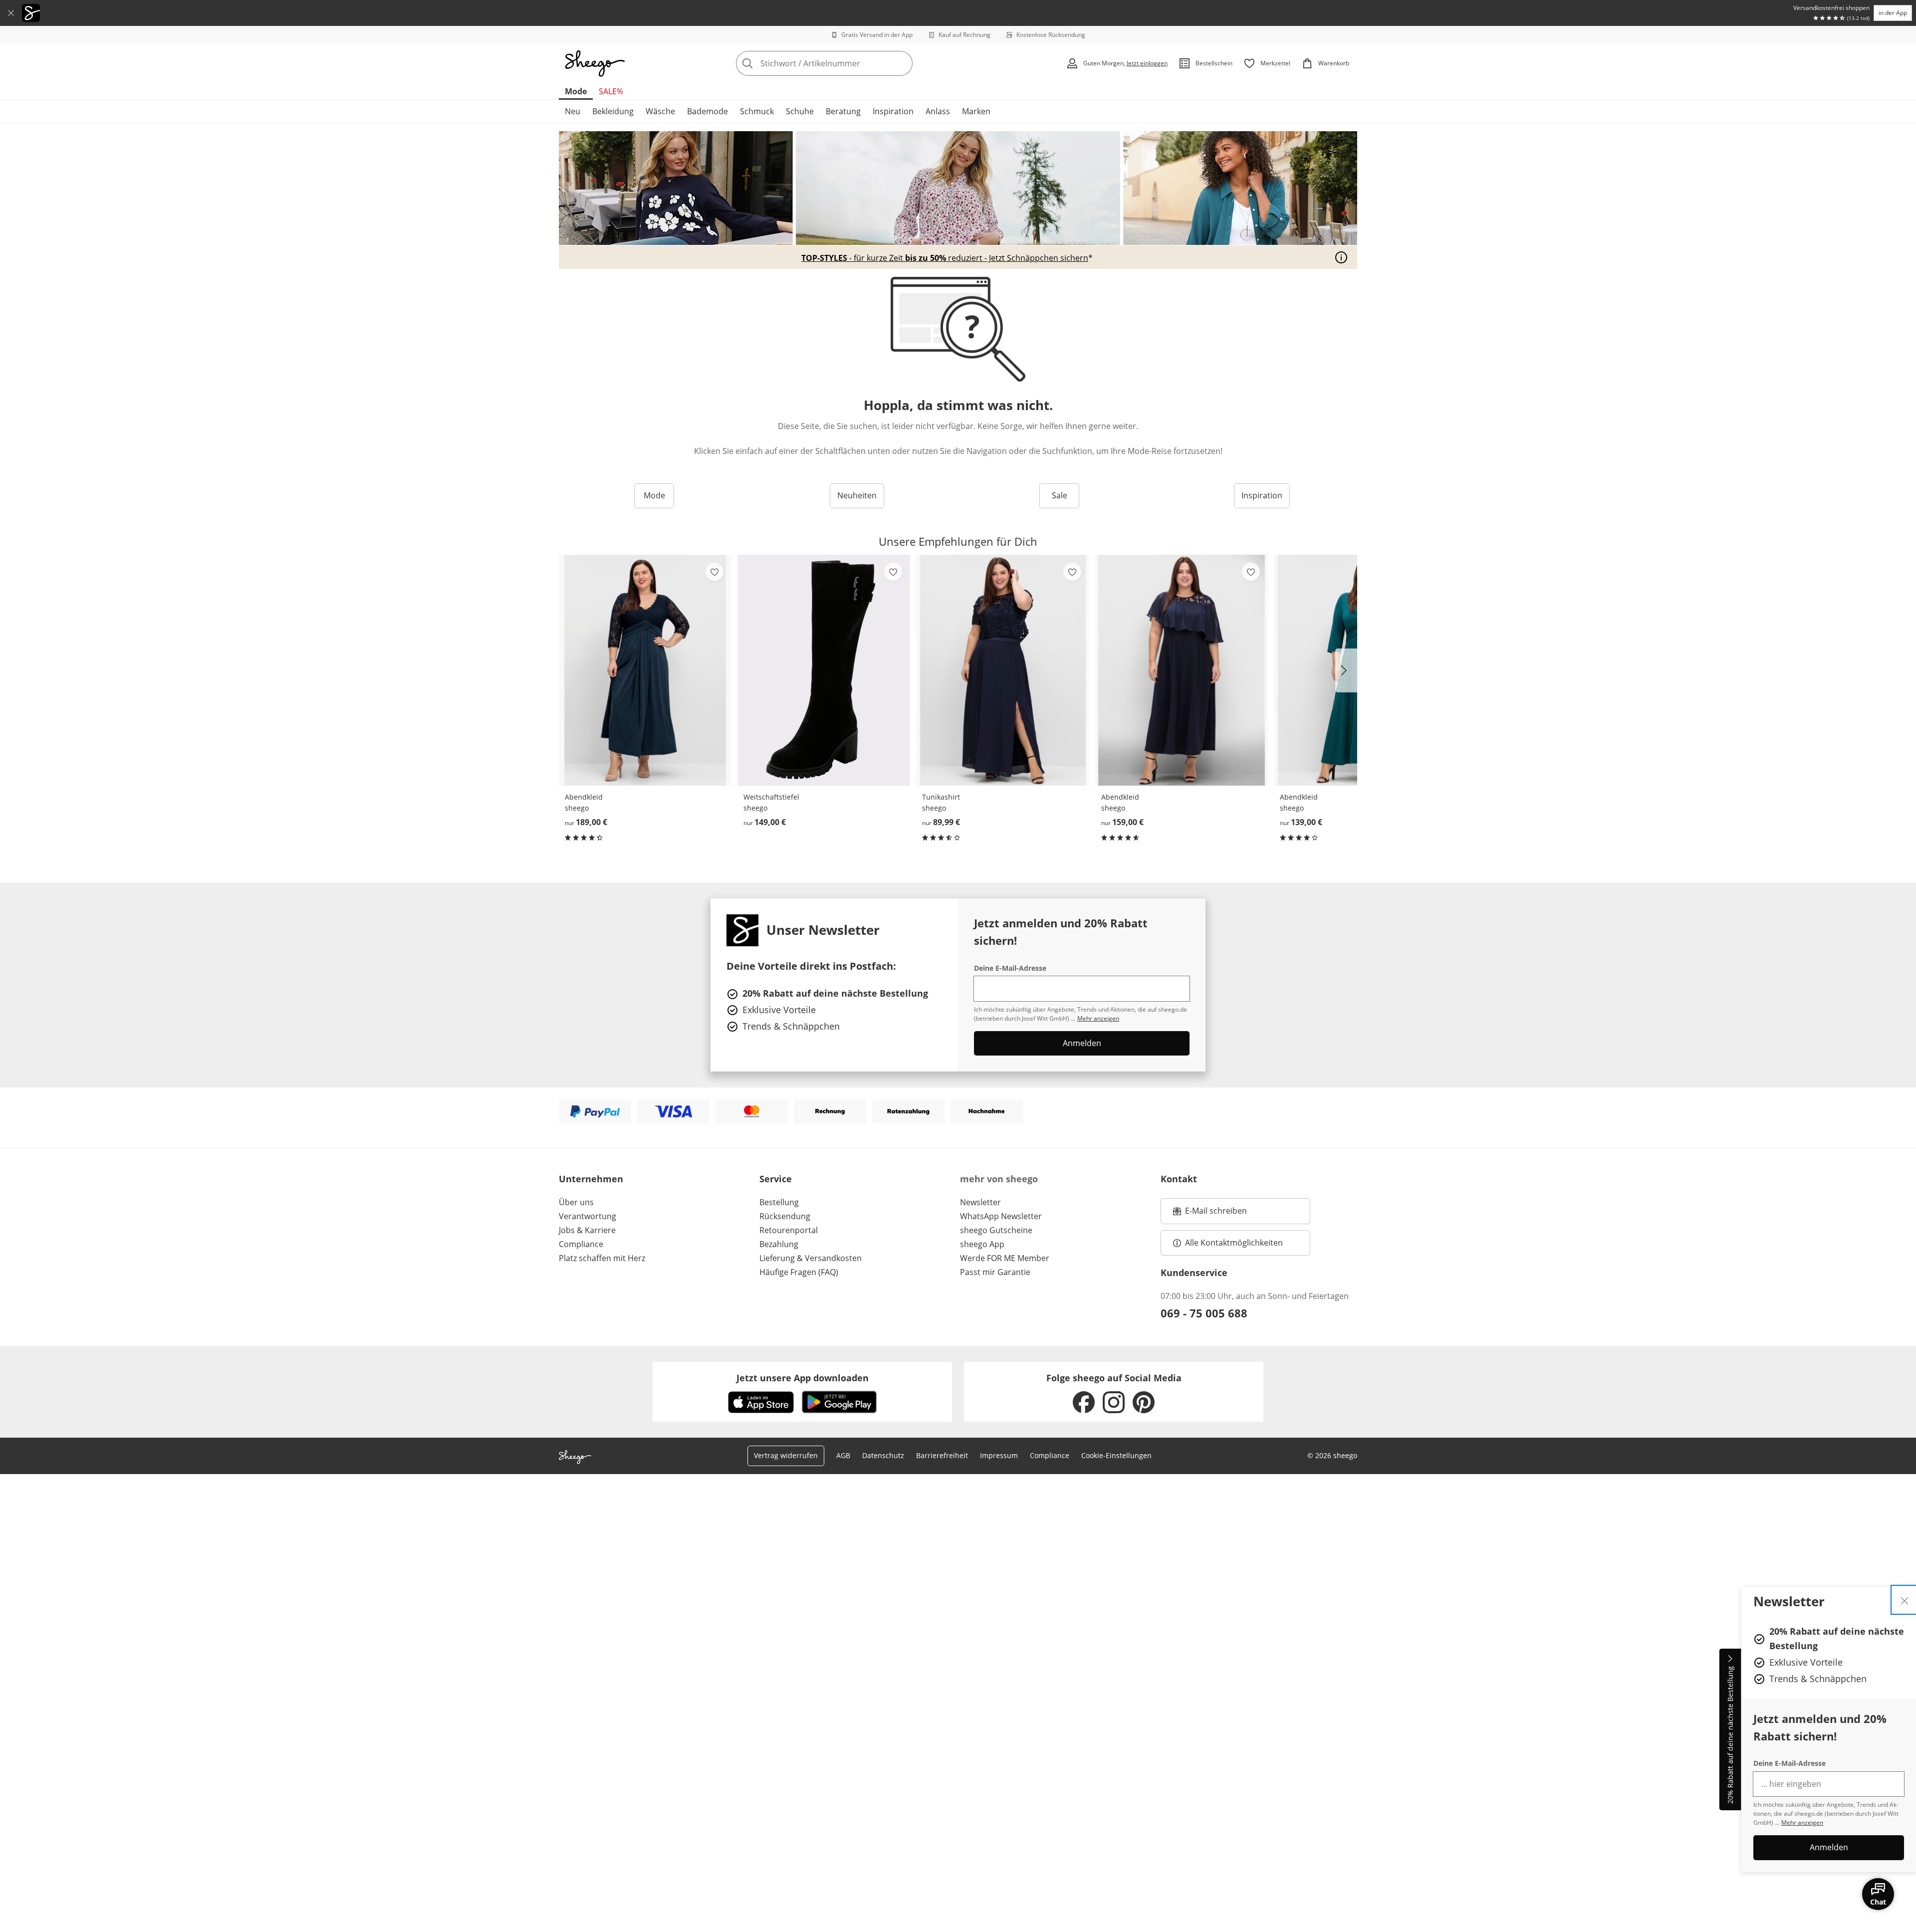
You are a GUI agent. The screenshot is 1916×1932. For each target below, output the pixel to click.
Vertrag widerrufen (786, 1455)
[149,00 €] (824, 670)
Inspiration (893, 111)
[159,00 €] (1182, 670)
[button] (1346, 670)
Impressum (999, 1455)
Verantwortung (588, 1216)
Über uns (576, 1202)
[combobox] (846, 63)
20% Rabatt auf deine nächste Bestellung (1730, 1735)
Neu (573, 111)
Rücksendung (785, 1216)
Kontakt (1179, 1179)
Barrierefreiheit (942, 1455)
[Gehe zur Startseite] (595, 63)
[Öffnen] (1341, 257)
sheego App (982, 1244)
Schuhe (800, 111)
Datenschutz (883, 1455)
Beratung (843, 111)
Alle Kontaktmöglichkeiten (1234, 1243)
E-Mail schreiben (1210, 1214)
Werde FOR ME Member (1005, 1258)
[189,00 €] (645, 670)
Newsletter (980, 1202)
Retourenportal (789, 1230)
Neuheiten (857, 495)
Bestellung (779, 1202)
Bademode (708, 111)
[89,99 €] (1002, 670)
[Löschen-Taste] (902, 63)
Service (776, 1179)
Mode (576, 91)
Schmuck (757, 111)
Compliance (581, 1244)
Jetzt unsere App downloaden (803, 1378)
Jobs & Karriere (587, 1230)
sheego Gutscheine (996, 1230)
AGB (843, 1455)
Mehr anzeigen (1802, 1823)
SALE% (611, 91)
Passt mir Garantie (995, 1272)
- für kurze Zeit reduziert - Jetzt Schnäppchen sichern (945, 258)
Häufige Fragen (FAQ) (799, 1272)
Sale (1060, 495)
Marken (976, 111)
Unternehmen (591, 1179)
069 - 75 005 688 (1204, 1313)
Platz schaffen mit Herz (602, 1258)
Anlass (938, 111)
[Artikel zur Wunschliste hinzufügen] (715, 572)
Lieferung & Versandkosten (811, 1258)
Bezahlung (779, 1244)
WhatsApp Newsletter (1001, 1216)
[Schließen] (11, 13)
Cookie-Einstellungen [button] (1116, 1455)
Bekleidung (613, 111)
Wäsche (660, 111)
